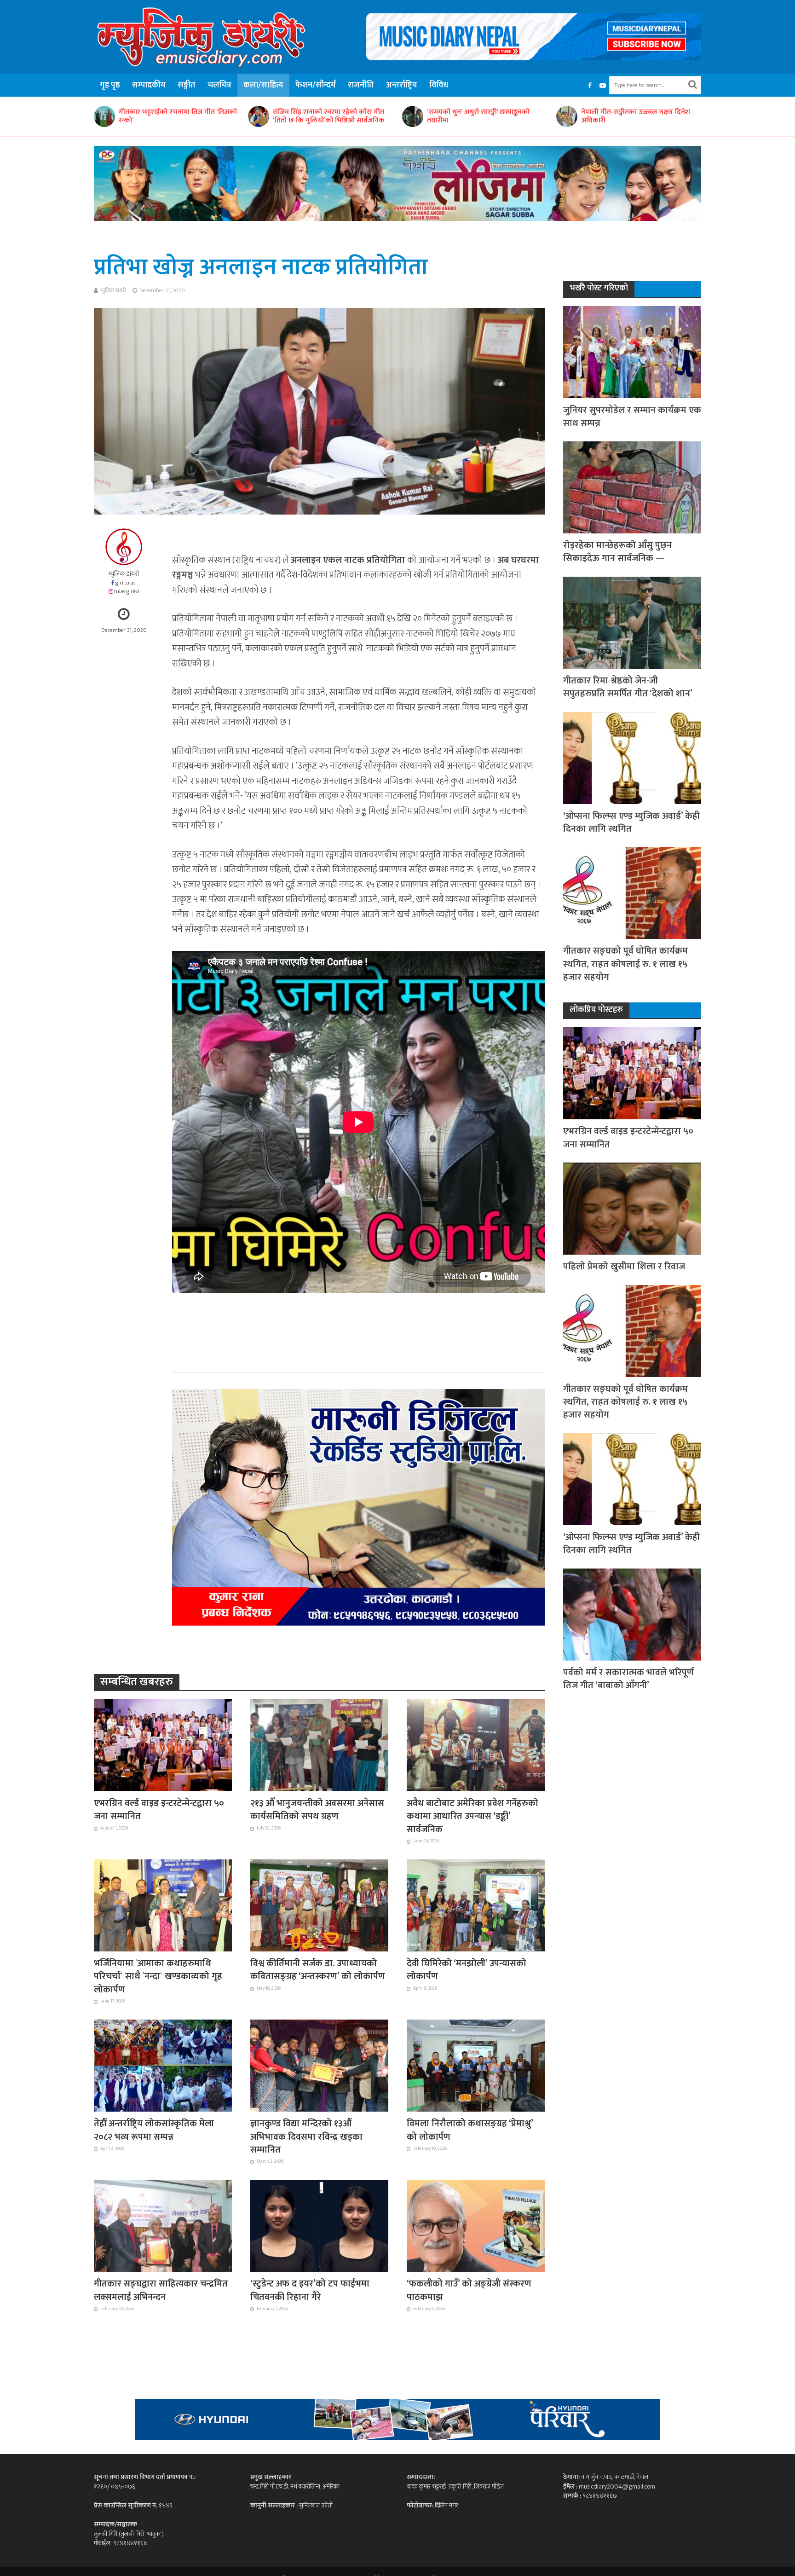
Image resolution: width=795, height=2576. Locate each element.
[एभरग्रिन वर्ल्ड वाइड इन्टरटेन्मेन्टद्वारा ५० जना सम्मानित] (163, 1745)
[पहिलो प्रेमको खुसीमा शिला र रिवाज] (632, 1208)
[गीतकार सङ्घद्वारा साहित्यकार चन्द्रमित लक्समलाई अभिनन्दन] (163, 2225)
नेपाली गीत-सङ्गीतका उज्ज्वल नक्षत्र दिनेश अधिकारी (413, 116)
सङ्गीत (187, 85)
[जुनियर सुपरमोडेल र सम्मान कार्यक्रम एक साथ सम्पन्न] (632, 352)
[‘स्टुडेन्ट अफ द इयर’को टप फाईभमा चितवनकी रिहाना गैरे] (319, 2225)
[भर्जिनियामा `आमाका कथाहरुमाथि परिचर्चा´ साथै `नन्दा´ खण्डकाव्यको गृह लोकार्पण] (163, 1905)
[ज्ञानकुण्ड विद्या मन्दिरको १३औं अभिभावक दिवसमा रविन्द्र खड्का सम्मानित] (319, 2065)
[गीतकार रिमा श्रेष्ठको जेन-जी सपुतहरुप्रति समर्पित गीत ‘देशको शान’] (632, 622)
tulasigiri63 (127, 592)
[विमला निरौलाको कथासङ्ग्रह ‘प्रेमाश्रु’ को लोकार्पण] (476, 2065)
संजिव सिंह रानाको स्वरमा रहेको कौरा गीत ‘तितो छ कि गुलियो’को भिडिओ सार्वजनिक (106, 116)
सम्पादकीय (149, 85)
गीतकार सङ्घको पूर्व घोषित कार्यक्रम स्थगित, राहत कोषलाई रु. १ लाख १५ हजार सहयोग (625, 964)
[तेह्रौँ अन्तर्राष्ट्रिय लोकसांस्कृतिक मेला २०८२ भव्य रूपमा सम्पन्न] (163, 2065)
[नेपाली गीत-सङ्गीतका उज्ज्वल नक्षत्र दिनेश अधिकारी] (344, 116)
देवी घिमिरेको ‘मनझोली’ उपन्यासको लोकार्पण (467, 1970)
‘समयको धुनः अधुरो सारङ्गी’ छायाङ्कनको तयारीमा (256, 116)
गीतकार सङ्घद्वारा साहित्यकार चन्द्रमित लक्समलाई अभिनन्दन (161, 2290)
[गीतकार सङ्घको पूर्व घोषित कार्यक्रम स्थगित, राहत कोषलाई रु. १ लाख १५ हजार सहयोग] (632, 893)
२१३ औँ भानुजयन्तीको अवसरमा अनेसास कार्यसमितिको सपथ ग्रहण (317, 1810)
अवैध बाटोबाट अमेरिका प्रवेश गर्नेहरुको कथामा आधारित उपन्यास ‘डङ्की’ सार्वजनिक (472, 1816)
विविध (439, 85)
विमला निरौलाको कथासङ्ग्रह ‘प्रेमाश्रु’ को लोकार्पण (470, 2130)
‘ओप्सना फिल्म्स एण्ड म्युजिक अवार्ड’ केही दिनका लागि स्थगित (631, 823)
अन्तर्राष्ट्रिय (402, 85)
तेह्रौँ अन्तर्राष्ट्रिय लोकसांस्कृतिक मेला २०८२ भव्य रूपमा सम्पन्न (154, 2130)
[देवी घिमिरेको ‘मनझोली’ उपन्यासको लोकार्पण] (476, 1905)
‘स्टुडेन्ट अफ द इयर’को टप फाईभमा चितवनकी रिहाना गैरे (310, 2290)
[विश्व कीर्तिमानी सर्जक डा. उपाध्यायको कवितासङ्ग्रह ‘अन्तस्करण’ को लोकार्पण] (319, 1905)
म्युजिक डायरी (113, 290)
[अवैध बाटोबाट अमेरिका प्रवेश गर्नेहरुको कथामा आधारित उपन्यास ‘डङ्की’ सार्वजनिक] (476, 1745)
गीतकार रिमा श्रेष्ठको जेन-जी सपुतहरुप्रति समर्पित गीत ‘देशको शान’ (628, 687)
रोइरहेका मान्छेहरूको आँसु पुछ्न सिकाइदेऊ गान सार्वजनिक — (617, 552)
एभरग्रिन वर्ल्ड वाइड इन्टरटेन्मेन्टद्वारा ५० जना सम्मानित (159, 1810)
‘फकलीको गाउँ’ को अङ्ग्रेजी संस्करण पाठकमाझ (469, 2290)
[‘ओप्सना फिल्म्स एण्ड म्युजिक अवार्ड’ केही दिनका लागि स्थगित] (632, 757)
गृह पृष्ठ (110, 85)
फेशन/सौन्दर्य (316, 85)
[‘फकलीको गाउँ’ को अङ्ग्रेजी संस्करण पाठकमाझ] (476, 2225)
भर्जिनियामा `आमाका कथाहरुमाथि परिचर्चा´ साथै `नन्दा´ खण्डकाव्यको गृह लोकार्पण (158, 1977)
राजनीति (361, 85)
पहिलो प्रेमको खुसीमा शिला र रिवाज (624, 1267)
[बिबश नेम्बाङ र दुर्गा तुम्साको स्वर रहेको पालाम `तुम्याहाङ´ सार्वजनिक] (652, 116)
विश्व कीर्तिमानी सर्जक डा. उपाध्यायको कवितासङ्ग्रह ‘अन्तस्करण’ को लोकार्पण (318, 1970)
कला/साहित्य (263, 85)
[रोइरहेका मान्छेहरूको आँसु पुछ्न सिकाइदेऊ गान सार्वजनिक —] (632, 487)
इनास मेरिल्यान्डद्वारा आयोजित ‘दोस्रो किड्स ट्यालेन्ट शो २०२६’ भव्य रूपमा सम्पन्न (569, 116)
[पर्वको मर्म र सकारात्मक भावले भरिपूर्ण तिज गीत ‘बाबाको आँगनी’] (632, 1614)
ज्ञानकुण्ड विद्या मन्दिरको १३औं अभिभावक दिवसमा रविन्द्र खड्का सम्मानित (306, 2137)
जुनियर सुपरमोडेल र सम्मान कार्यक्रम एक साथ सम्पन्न (632, 417)
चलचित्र (219, 85)
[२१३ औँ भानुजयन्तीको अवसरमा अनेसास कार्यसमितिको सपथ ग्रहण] (319, 1745)
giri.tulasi (126, 583)
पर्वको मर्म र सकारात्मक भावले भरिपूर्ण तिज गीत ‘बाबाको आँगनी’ (628, 1679)
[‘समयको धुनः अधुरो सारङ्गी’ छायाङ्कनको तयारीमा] (190, 116)
